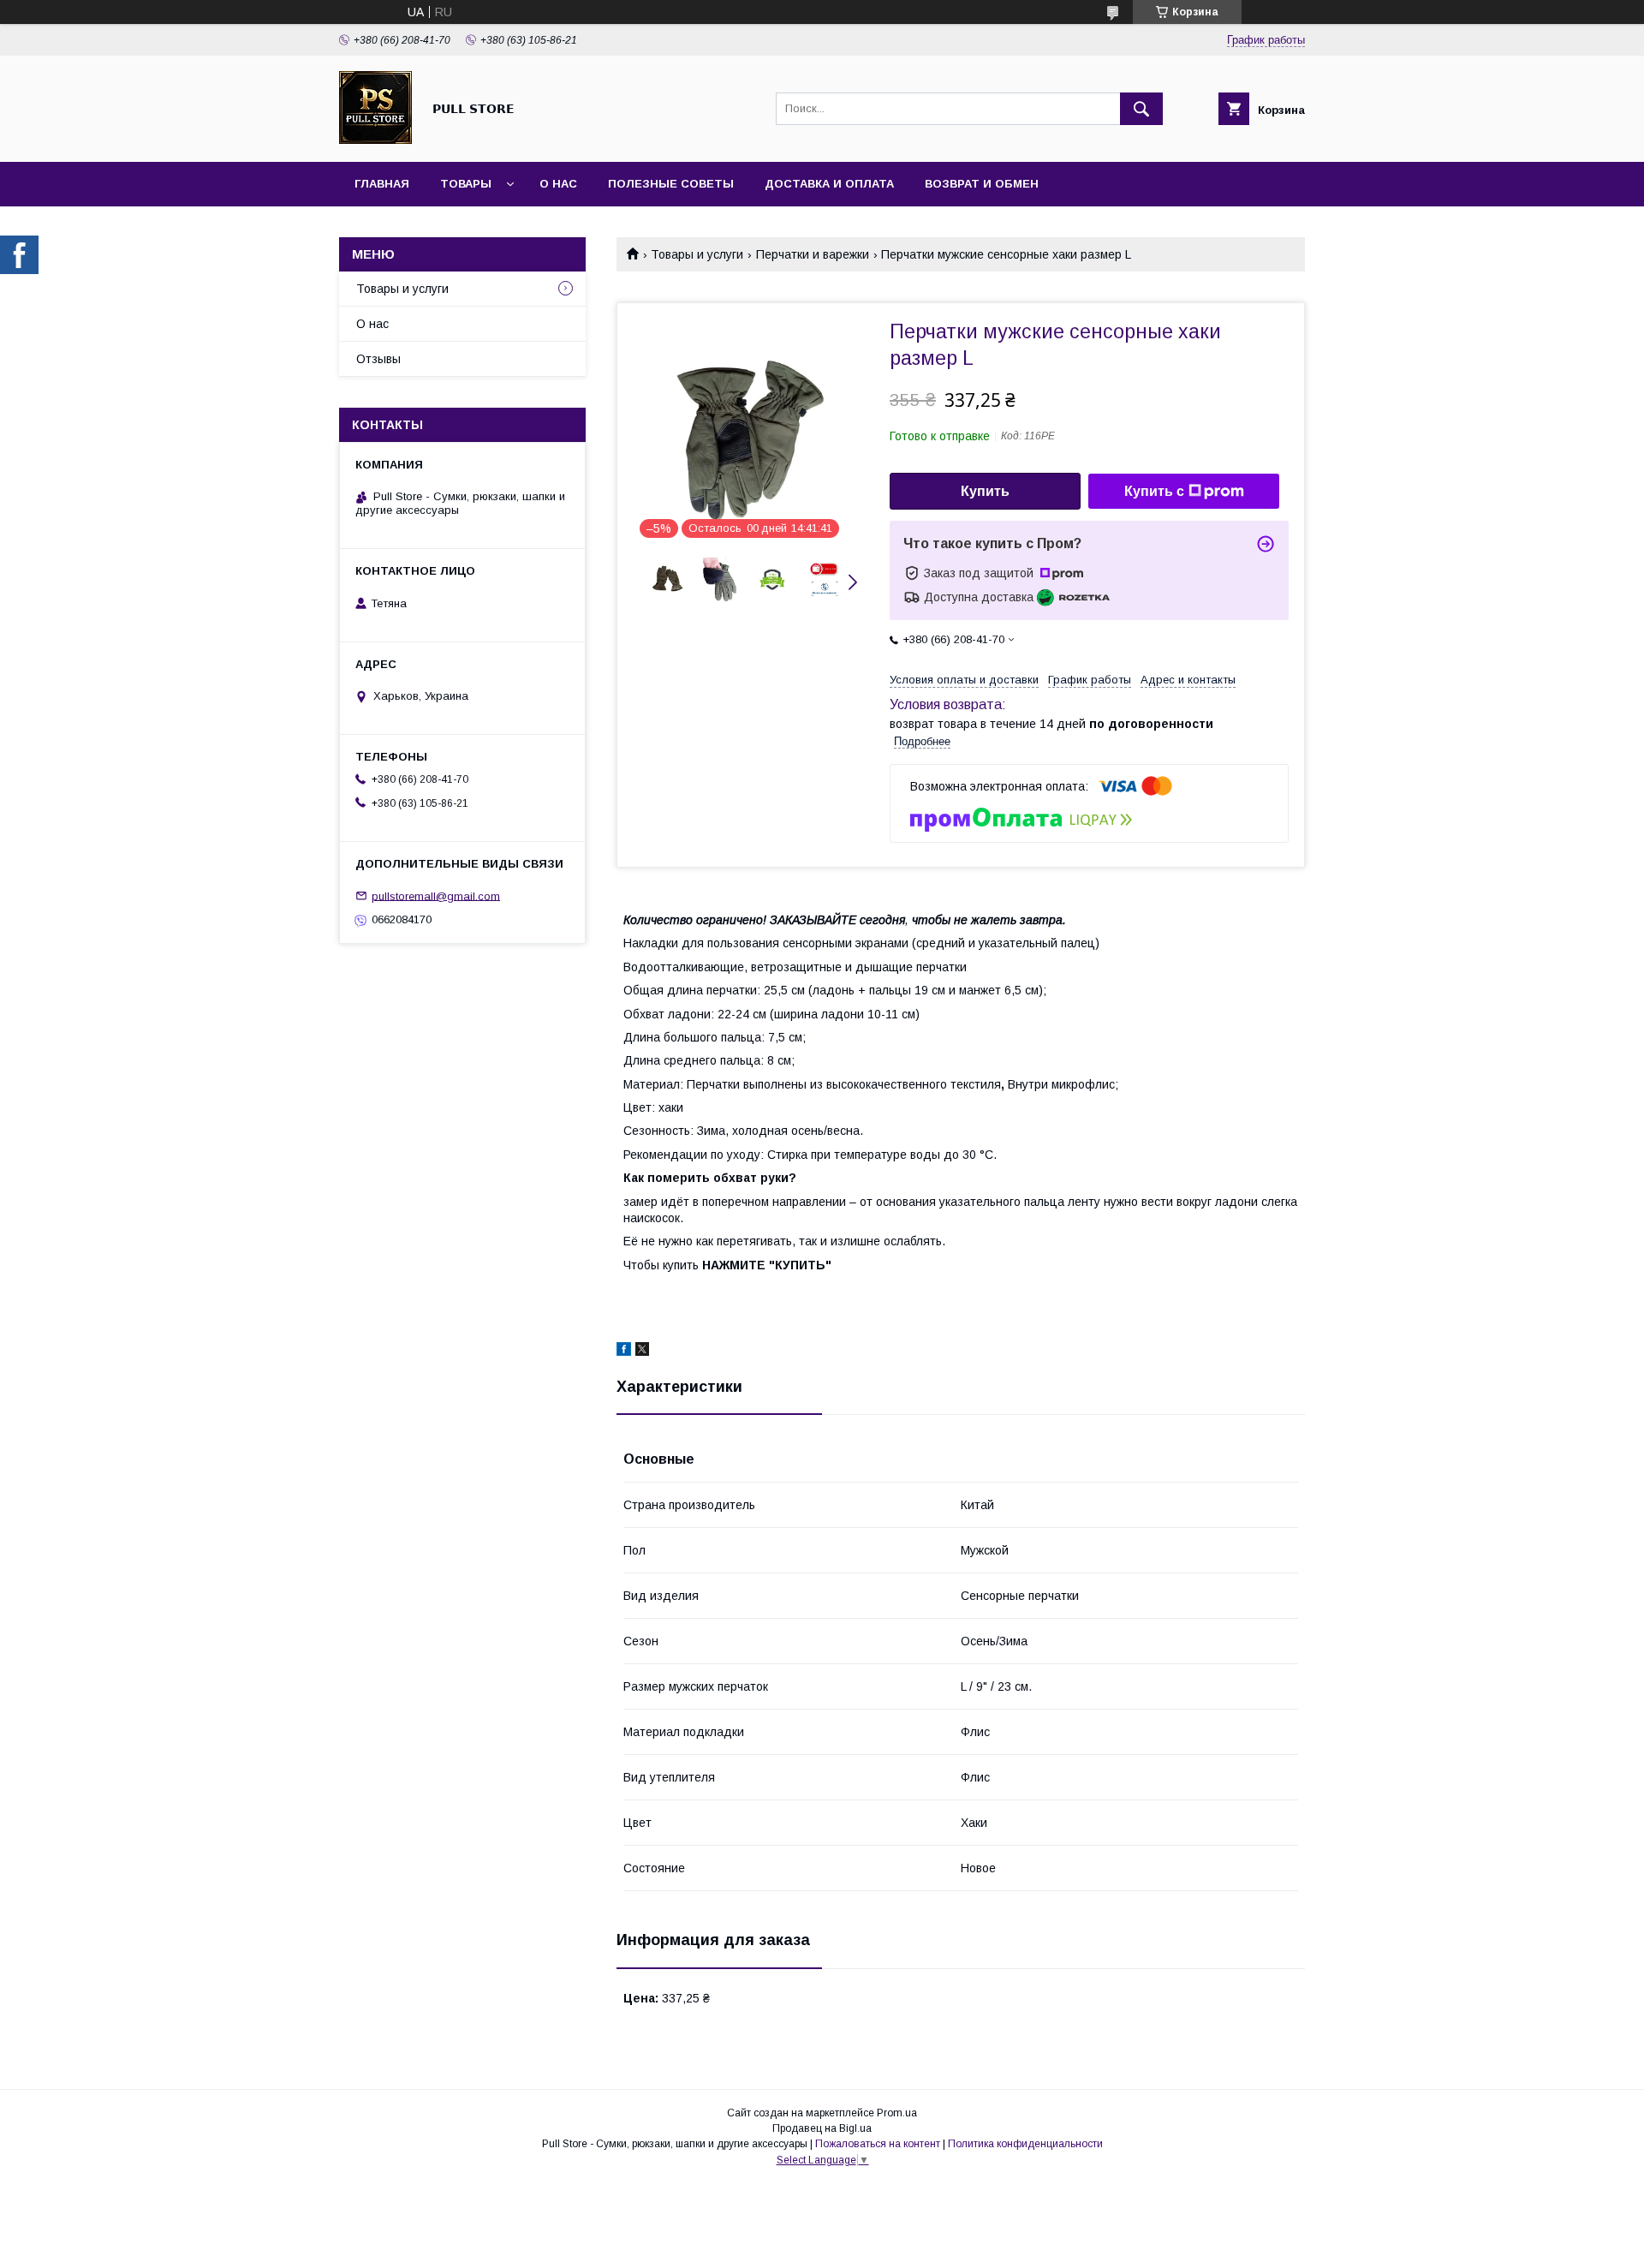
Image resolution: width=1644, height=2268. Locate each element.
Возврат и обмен (982, 184)
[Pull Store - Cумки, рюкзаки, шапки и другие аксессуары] (375, 140)
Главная (382, 184)
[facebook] (624, 1352)
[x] (642, 1352)
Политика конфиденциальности (1025, 2144)
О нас (558, 184)
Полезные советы (671, 184)
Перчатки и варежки (813, 254)
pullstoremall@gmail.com (436, 895)
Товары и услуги (697, 254)
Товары (466, 184)
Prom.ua (897, 2113)
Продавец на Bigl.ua (822, 2128)
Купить (985, 491)
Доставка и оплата (829, 184)
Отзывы (378, 359)
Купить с (1154, 491)
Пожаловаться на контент (878, 2144)
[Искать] (1141, 109)
